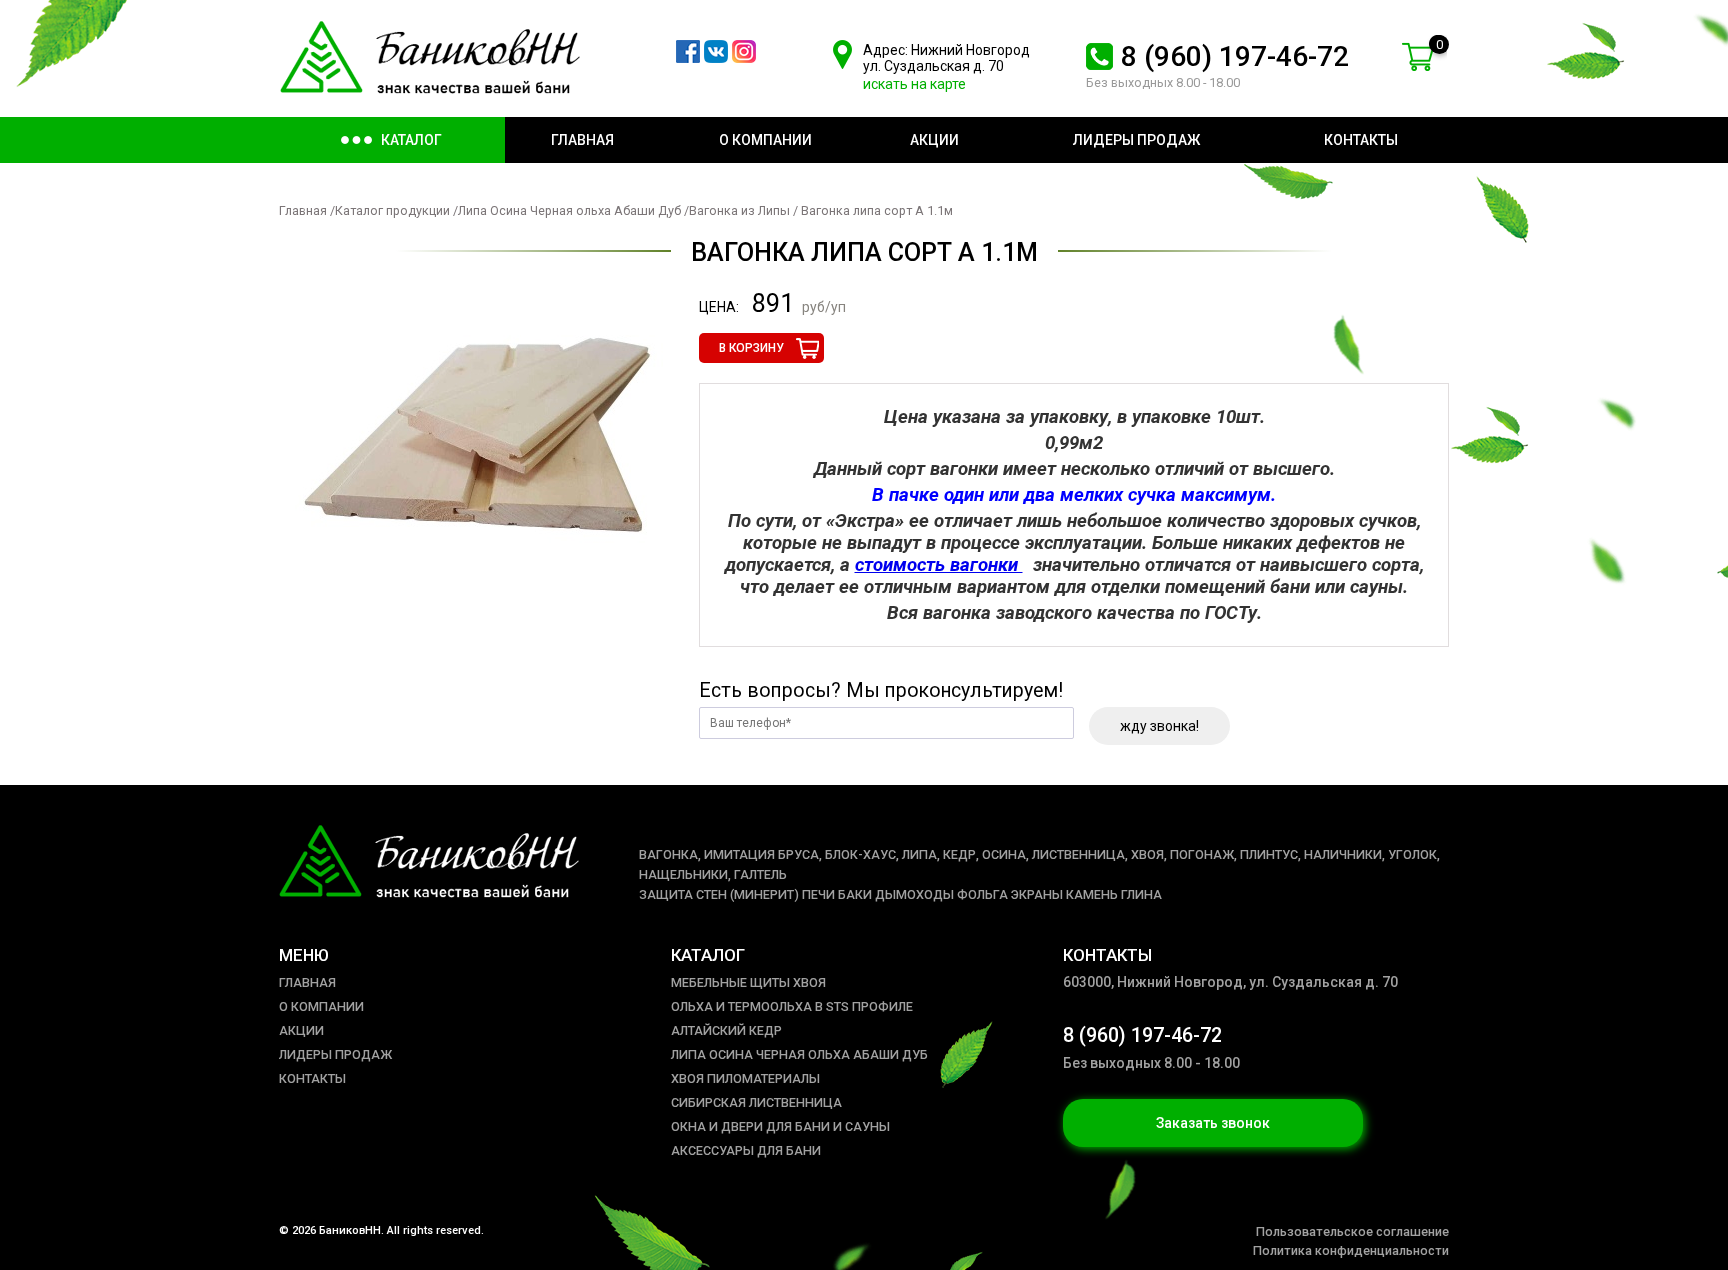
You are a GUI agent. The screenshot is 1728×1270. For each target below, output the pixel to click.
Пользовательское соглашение (1352, 1231)
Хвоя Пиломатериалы (745, 1078)
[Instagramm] (744, 58)
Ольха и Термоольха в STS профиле (792, 1006)
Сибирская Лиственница (756, 1102)
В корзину (751, 348)
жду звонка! (1159, 726)
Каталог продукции (392, 210)
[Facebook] (688, 58)
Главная (303, 210)
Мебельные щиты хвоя (748, 982)
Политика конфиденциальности (1351, 1250)
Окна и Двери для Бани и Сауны (780, 1126)
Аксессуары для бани (746, 1150)
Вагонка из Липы (741, 210)
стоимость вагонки (939, 565)
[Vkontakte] (716, 58)
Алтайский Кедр (726, 1030)
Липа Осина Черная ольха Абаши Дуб (571, 210)
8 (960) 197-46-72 (1235, 56)
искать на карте (914, 84)
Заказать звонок (1213, 1123)
